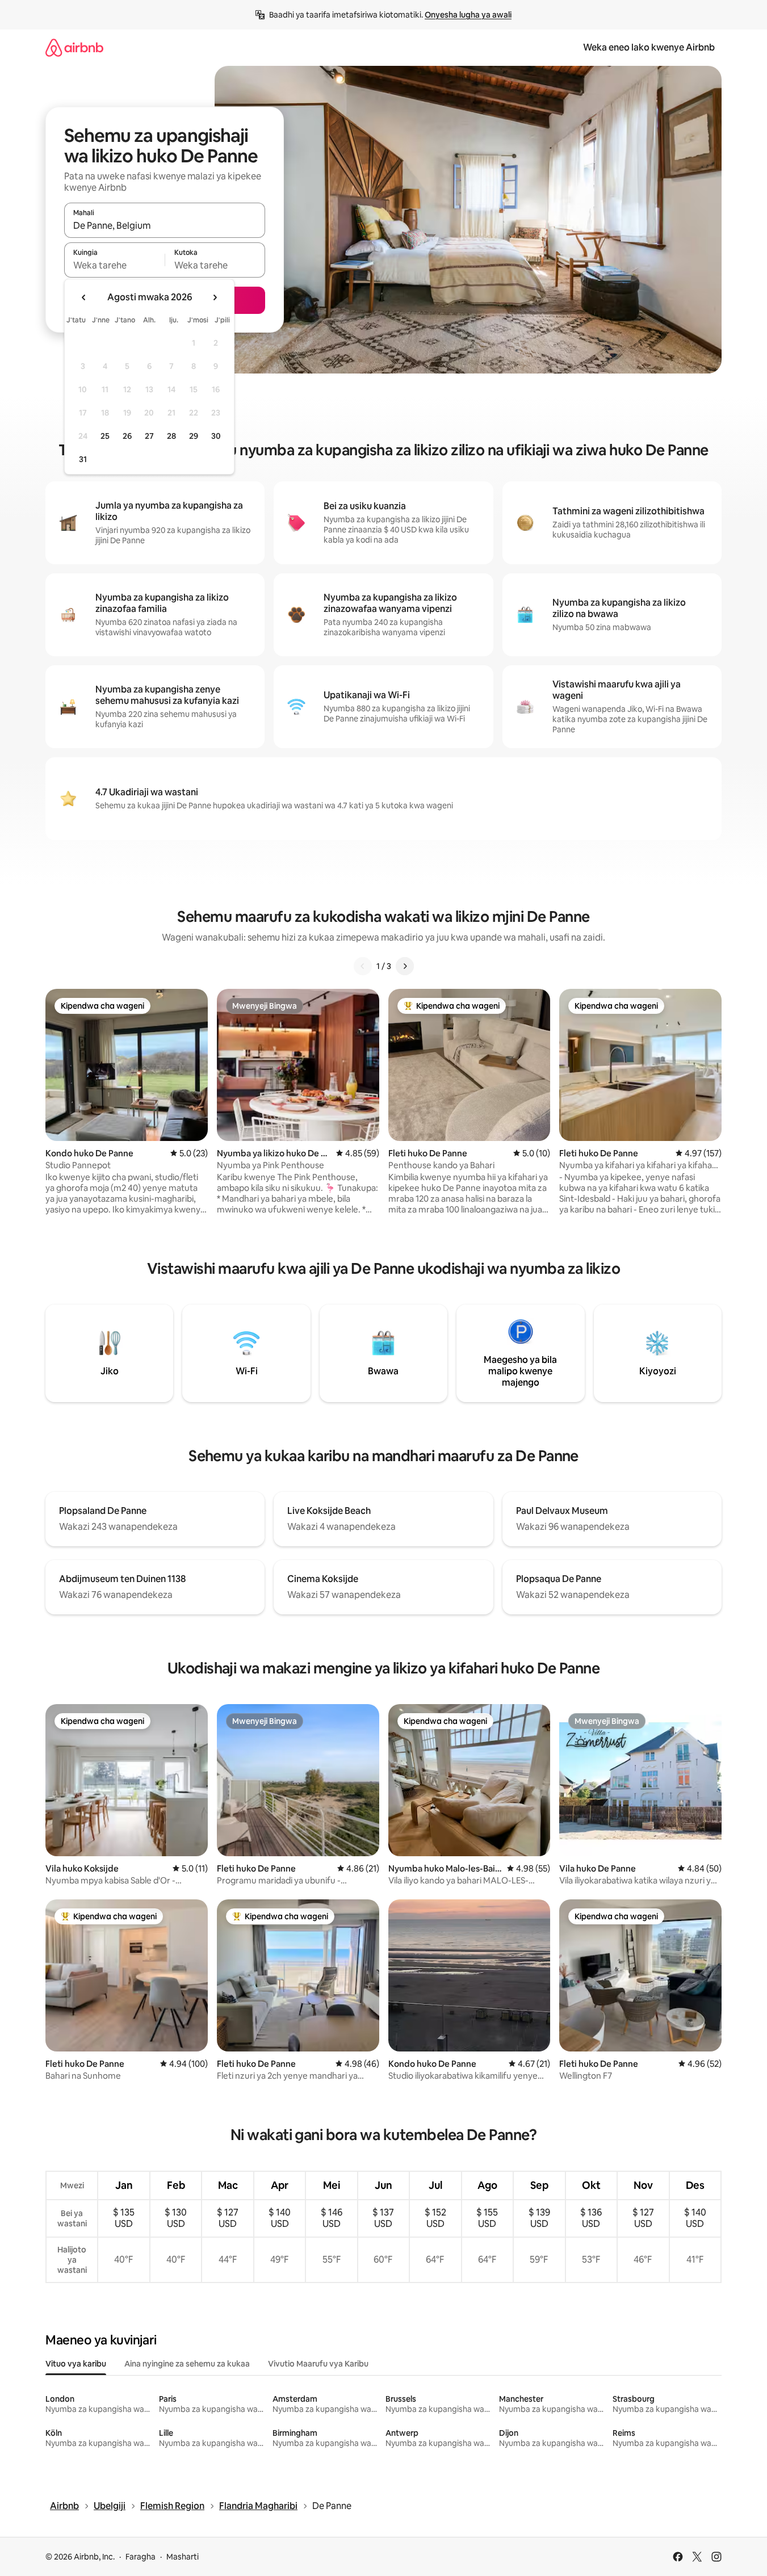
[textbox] (114, 265)
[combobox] (165, 225)
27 (149, 436)
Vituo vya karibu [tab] (76, 2364)
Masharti (183, 2557)
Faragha (141, 2557)
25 (105, 436)
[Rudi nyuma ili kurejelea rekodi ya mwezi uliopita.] (84, 297)
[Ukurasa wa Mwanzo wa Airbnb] (74, 47)
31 (83, 459)
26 (127, 436)
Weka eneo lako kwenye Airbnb (649, 47)
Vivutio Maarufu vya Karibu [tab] (318, 2364)
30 (216, 436)
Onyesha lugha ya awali (468, 15)
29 (194, 436)
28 (171, 436)
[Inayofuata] (405, 966)
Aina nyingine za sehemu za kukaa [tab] (187, 2364)
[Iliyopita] (363, 966)
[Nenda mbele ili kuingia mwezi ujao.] (215, 297)
